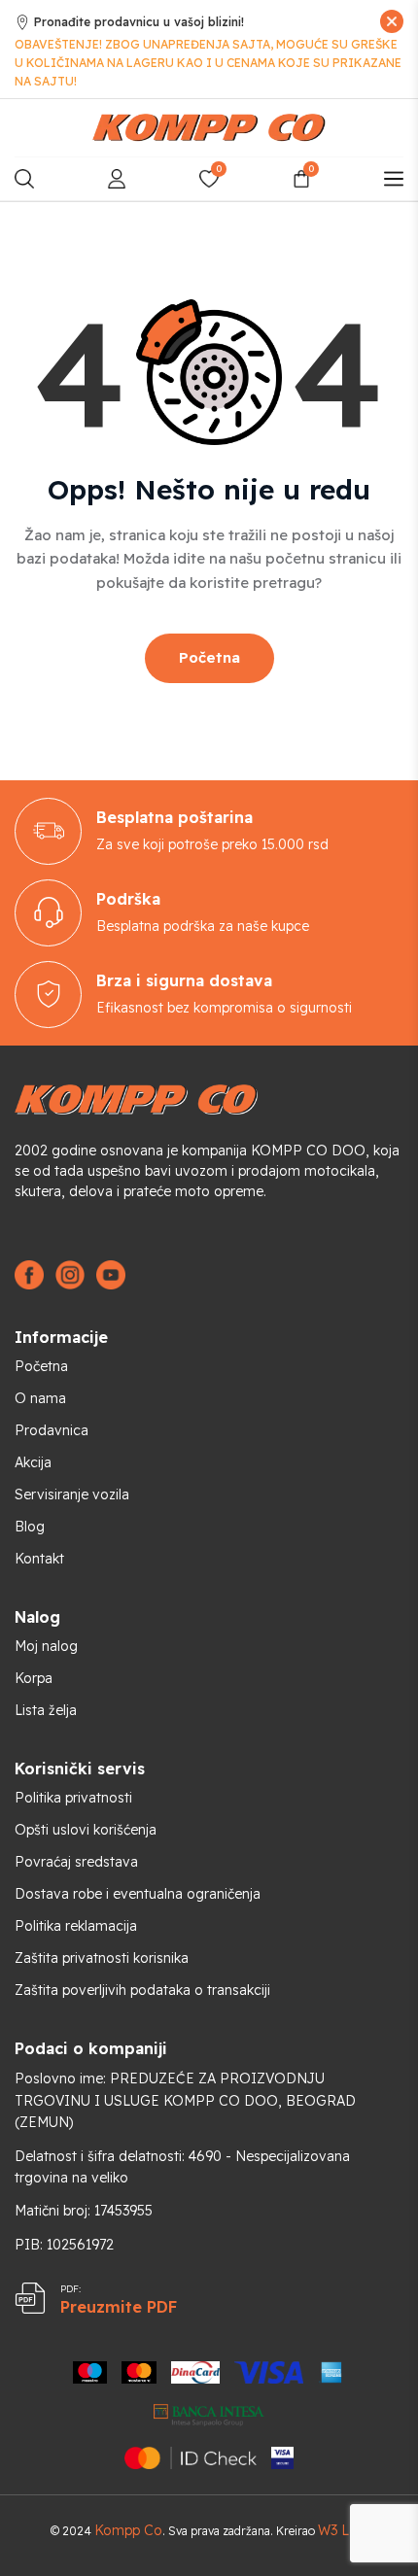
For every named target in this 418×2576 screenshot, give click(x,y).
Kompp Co (128, 2530)
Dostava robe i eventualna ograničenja (138, 1894)
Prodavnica (52, 1430)
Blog (30, 1527)
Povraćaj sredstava (76, 1862)
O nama (40, 1398)
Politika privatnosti (73, 1798)
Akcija (33, 1462)
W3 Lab (341, 2530)
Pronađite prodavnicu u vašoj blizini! (139, 22)
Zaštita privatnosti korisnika (102, 1958)
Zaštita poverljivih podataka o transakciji (142, 1990)
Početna (209, 657)
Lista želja (46, 1710)
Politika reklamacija (76, 1926)
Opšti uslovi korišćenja (86, 1830)
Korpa (34, 1678)
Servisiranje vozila (72, 1494)
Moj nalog (46, 1646)
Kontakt (39, 1559)
